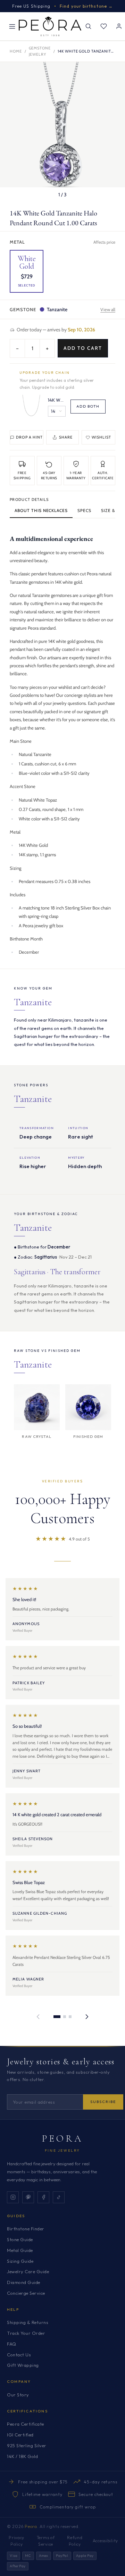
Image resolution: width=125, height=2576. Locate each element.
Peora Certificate (26, 2424)
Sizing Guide (20, 2261)
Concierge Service (26, 2293)
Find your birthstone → (86, 6)
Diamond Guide (24, 2282)
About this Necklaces (41, 510)
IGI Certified (20, 2435)
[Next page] (87, 2017)
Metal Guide (20, 2250)
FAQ (12, 2344)
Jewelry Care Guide (28, 2271)
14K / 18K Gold (22, 2456)
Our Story (18, 2395)
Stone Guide (20, 2239)
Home (16, 51)
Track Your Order (26, 2333)
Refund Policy (75, 2541)
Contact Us (19, 2355)
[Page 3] (70, 2017)
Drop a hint (29, 437)
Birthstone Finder (26, 2229)
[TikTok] (59, 2197)
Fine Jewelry (62, 2150)
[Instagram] (13, 2197)
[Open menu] (12, 26)
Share (66, 437)
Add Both (88, 406)
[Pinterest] (28, 2197)
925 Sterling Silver (27, 2445)
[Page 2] (65, 2017)
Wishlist (102, 437)
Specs (84, 510)
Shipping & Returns (28, 2322)
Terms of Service (46, 2541)
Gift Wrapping (23, 2365)
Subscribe (103, 2102)
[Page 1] (57, 2017)
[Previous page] (38, 2017)
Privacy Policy (16, 2541)
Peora (63, 2138)
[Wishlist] (103, 26)
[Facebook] (43, 2197)
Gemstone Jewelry (40, 51)
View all (108, 309)
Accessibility (105, 2541)
